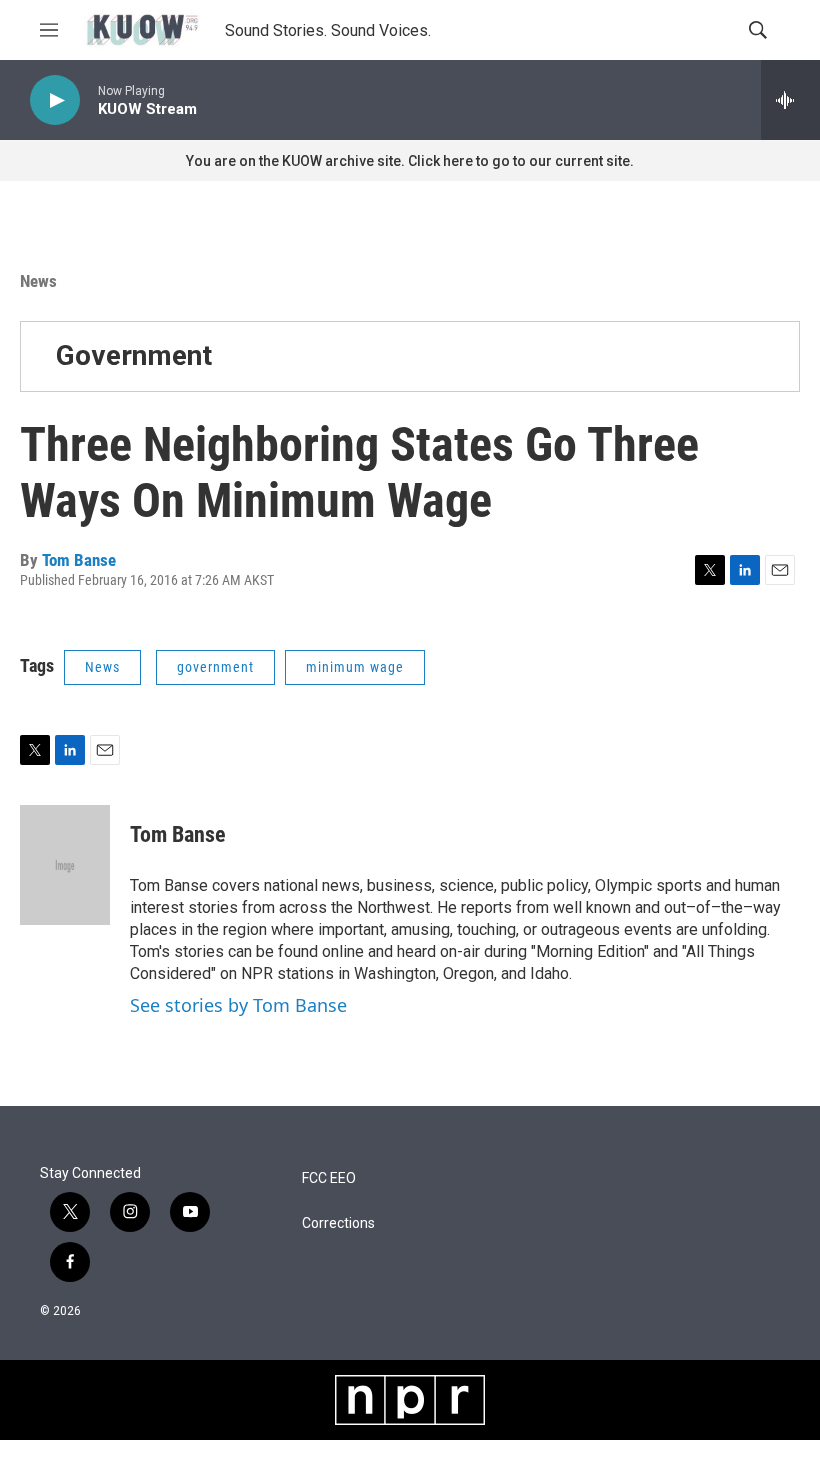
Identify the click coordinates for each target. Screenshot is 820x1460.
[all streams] (790, 100)
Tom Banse (79, 560)
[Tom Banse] (65, 865)
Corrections (338, 1223)
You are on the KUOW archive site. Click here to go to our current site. (410, 161)
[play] (55, 100)
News (38, 281)
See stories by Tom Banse (238, 1005)
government (215, 667)
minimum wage (355, 667)
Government (134, 355)
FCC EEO (329, 1178)
